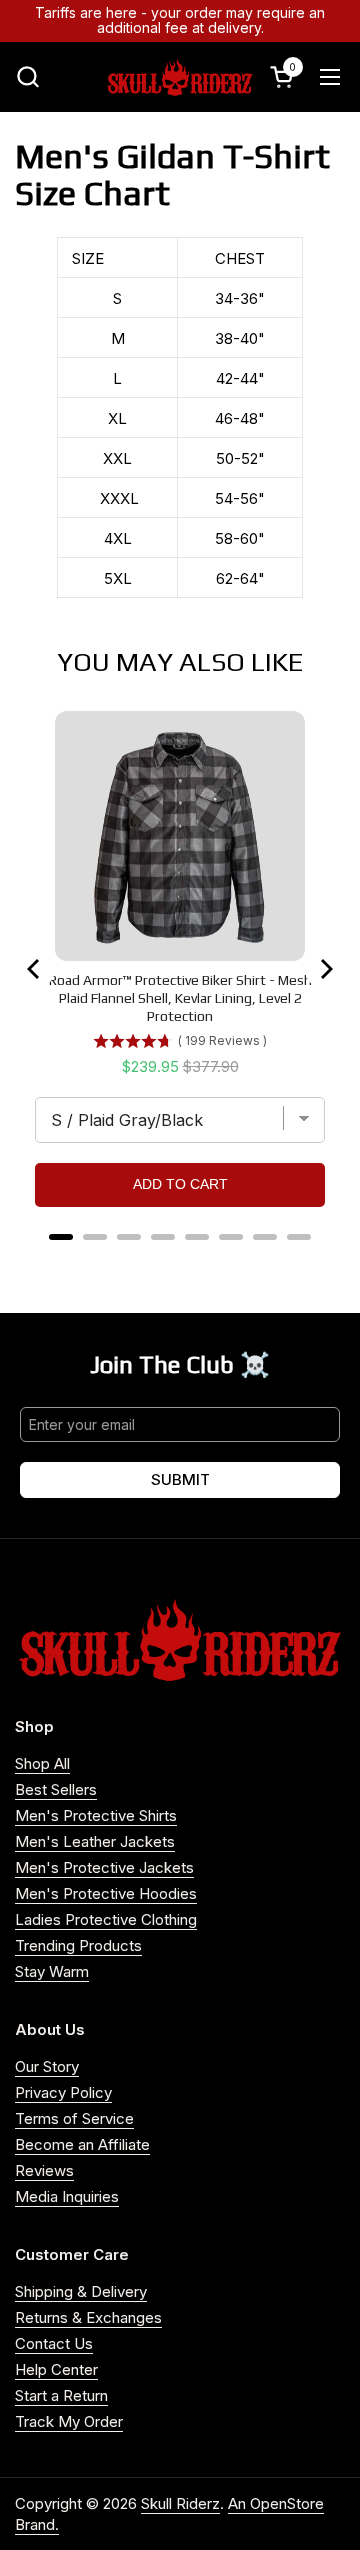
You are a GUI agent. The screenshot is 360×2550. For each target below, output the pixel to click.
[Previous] (35, 969)
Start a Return (61, 2395)
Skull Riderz (180, 2503)
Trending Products (78, 1945)
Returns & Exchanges (88, 2317)
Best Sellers (56, 1789)
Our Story (47, 2066)
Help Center (56, 2369)
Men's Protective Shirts (96, 1815)
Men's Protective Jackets (104, 1867)
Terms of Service (74, 2118)
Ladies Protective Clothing (106, 1919)
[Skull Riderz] (179, 77)
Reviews (44, 2170)
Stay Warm (52, 1971)
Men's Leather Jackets (95, 1841)
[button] (27, 76)
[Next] (325, 969)
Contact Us (54, 2343)
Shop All (42, 1763)
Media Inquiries (67, 2196)
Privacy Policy (63, 2092)
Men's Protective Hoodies (106, 1893)
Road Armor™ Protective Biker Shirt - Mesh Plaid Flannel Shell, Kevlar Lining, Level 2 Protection (180, 998)
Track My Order (69, 2421)
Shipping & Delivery (81, 2291)
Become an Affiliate (82, 2144)
